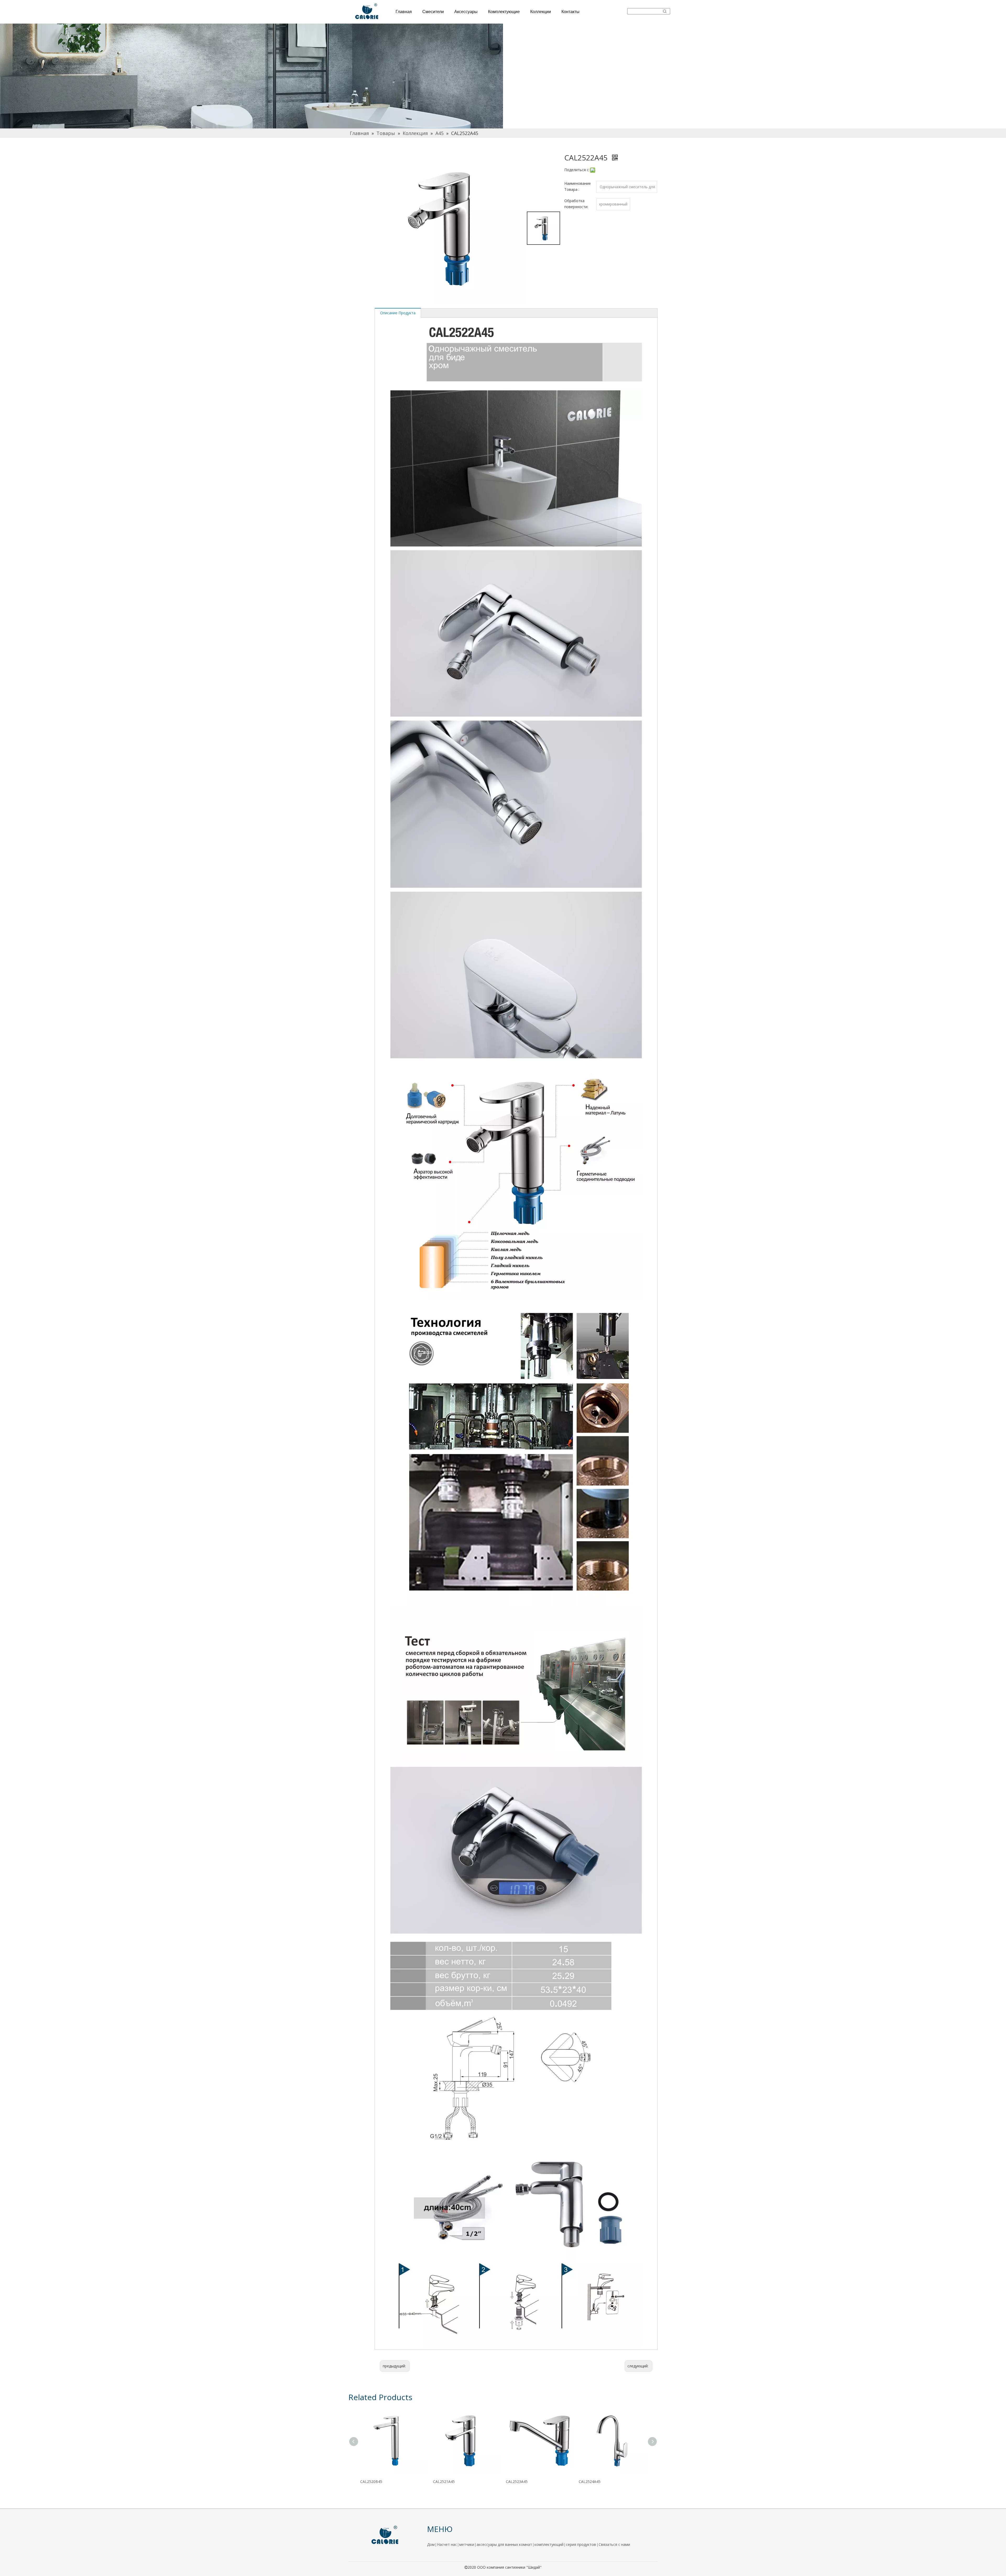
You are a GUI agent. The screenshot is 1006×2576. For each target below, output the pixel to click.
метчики (467, 2544)
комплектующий (549, 2544)
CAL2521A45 (444, 2482)
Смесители (433, 12)
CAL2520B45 (371, 2482)
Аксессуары (466, 12)
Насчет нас (447, 2544)
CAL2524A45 (590, 2482)
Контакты (570, 12)
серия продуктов (581, 2544)
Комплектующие (504, 12)
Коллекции (541, 12)
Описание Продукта (398, 313)
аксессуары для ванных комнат (504, 2544)
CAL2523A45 (517, 2482)
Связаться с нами (614, 2544)
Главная (404, 12)
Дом (431, 2544)
